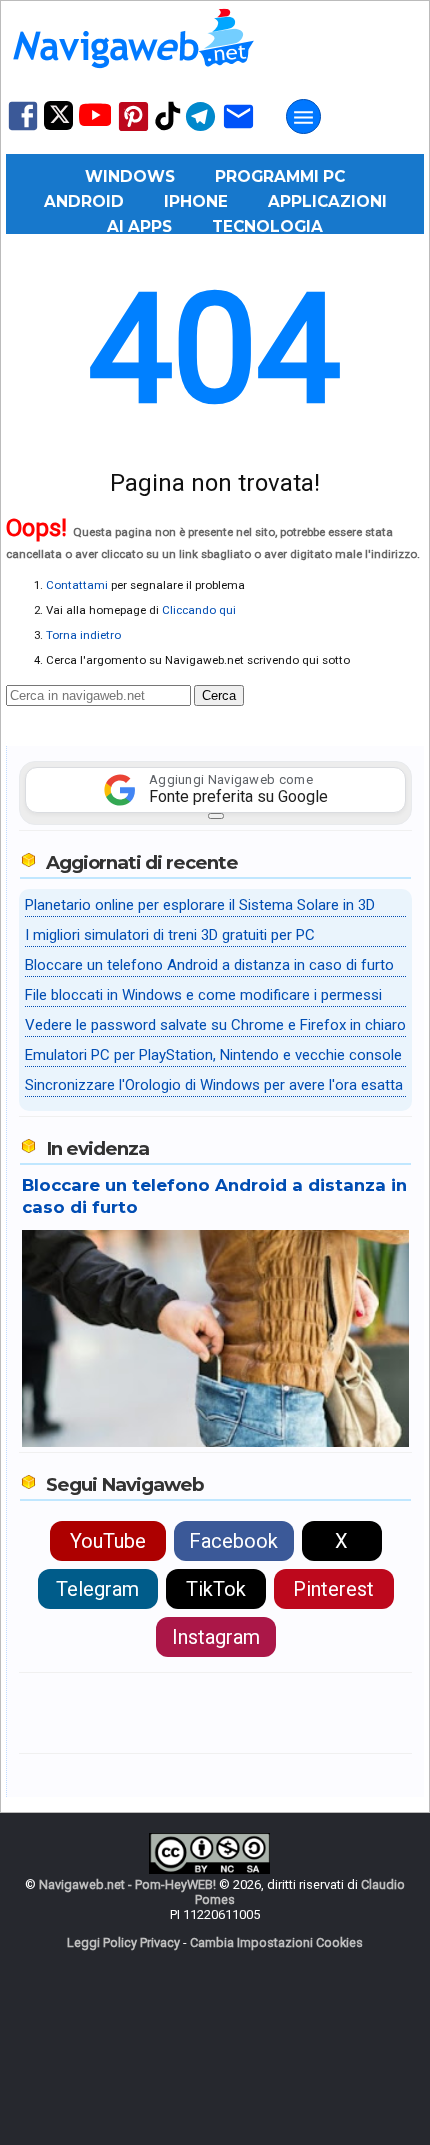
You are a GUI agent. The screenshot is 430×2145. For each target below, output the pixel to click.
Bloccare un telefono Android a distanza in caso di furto (209, 965)
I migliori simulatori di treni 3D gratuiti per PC (170, 935)
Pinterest (333, 1589)
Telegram (97, 1589)
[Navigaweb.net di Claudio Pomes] (132, 77)
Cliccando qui (199, 610)
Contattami (77, 585)
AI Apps (139, 226)
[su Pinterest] (133, 129)
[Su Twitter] (58, 125)
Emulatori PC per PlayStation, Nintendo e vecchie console (213, 1055)
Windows (130, 176)
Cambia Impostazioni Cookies (276, 1942)
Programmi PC (280, 176)
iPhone (196, 201)
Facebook (233, 1541)
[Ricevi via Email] (238, 129)
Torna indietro (83, 635)
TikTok (216, 1589)
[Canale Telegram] (200, 129)
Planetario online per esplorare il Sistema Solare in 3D (200, 905)
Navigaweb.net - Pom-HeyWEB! (127, 1884)
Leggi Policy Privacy (123, 1942)
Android (84, 201)
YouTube (108, 1541)
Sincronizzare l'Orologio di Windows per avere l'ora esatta (214, 1085)
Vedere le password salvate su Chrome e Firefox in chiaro (215, 1025)
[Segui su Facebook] (23, 128)
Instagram (216, 1637)
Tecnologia (267, 226)
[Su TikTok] (168, 128)
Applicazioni (327, 201)
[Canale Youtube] (95, 121)
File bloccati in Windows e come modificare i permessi (203, 995)
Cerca (219, 695)
